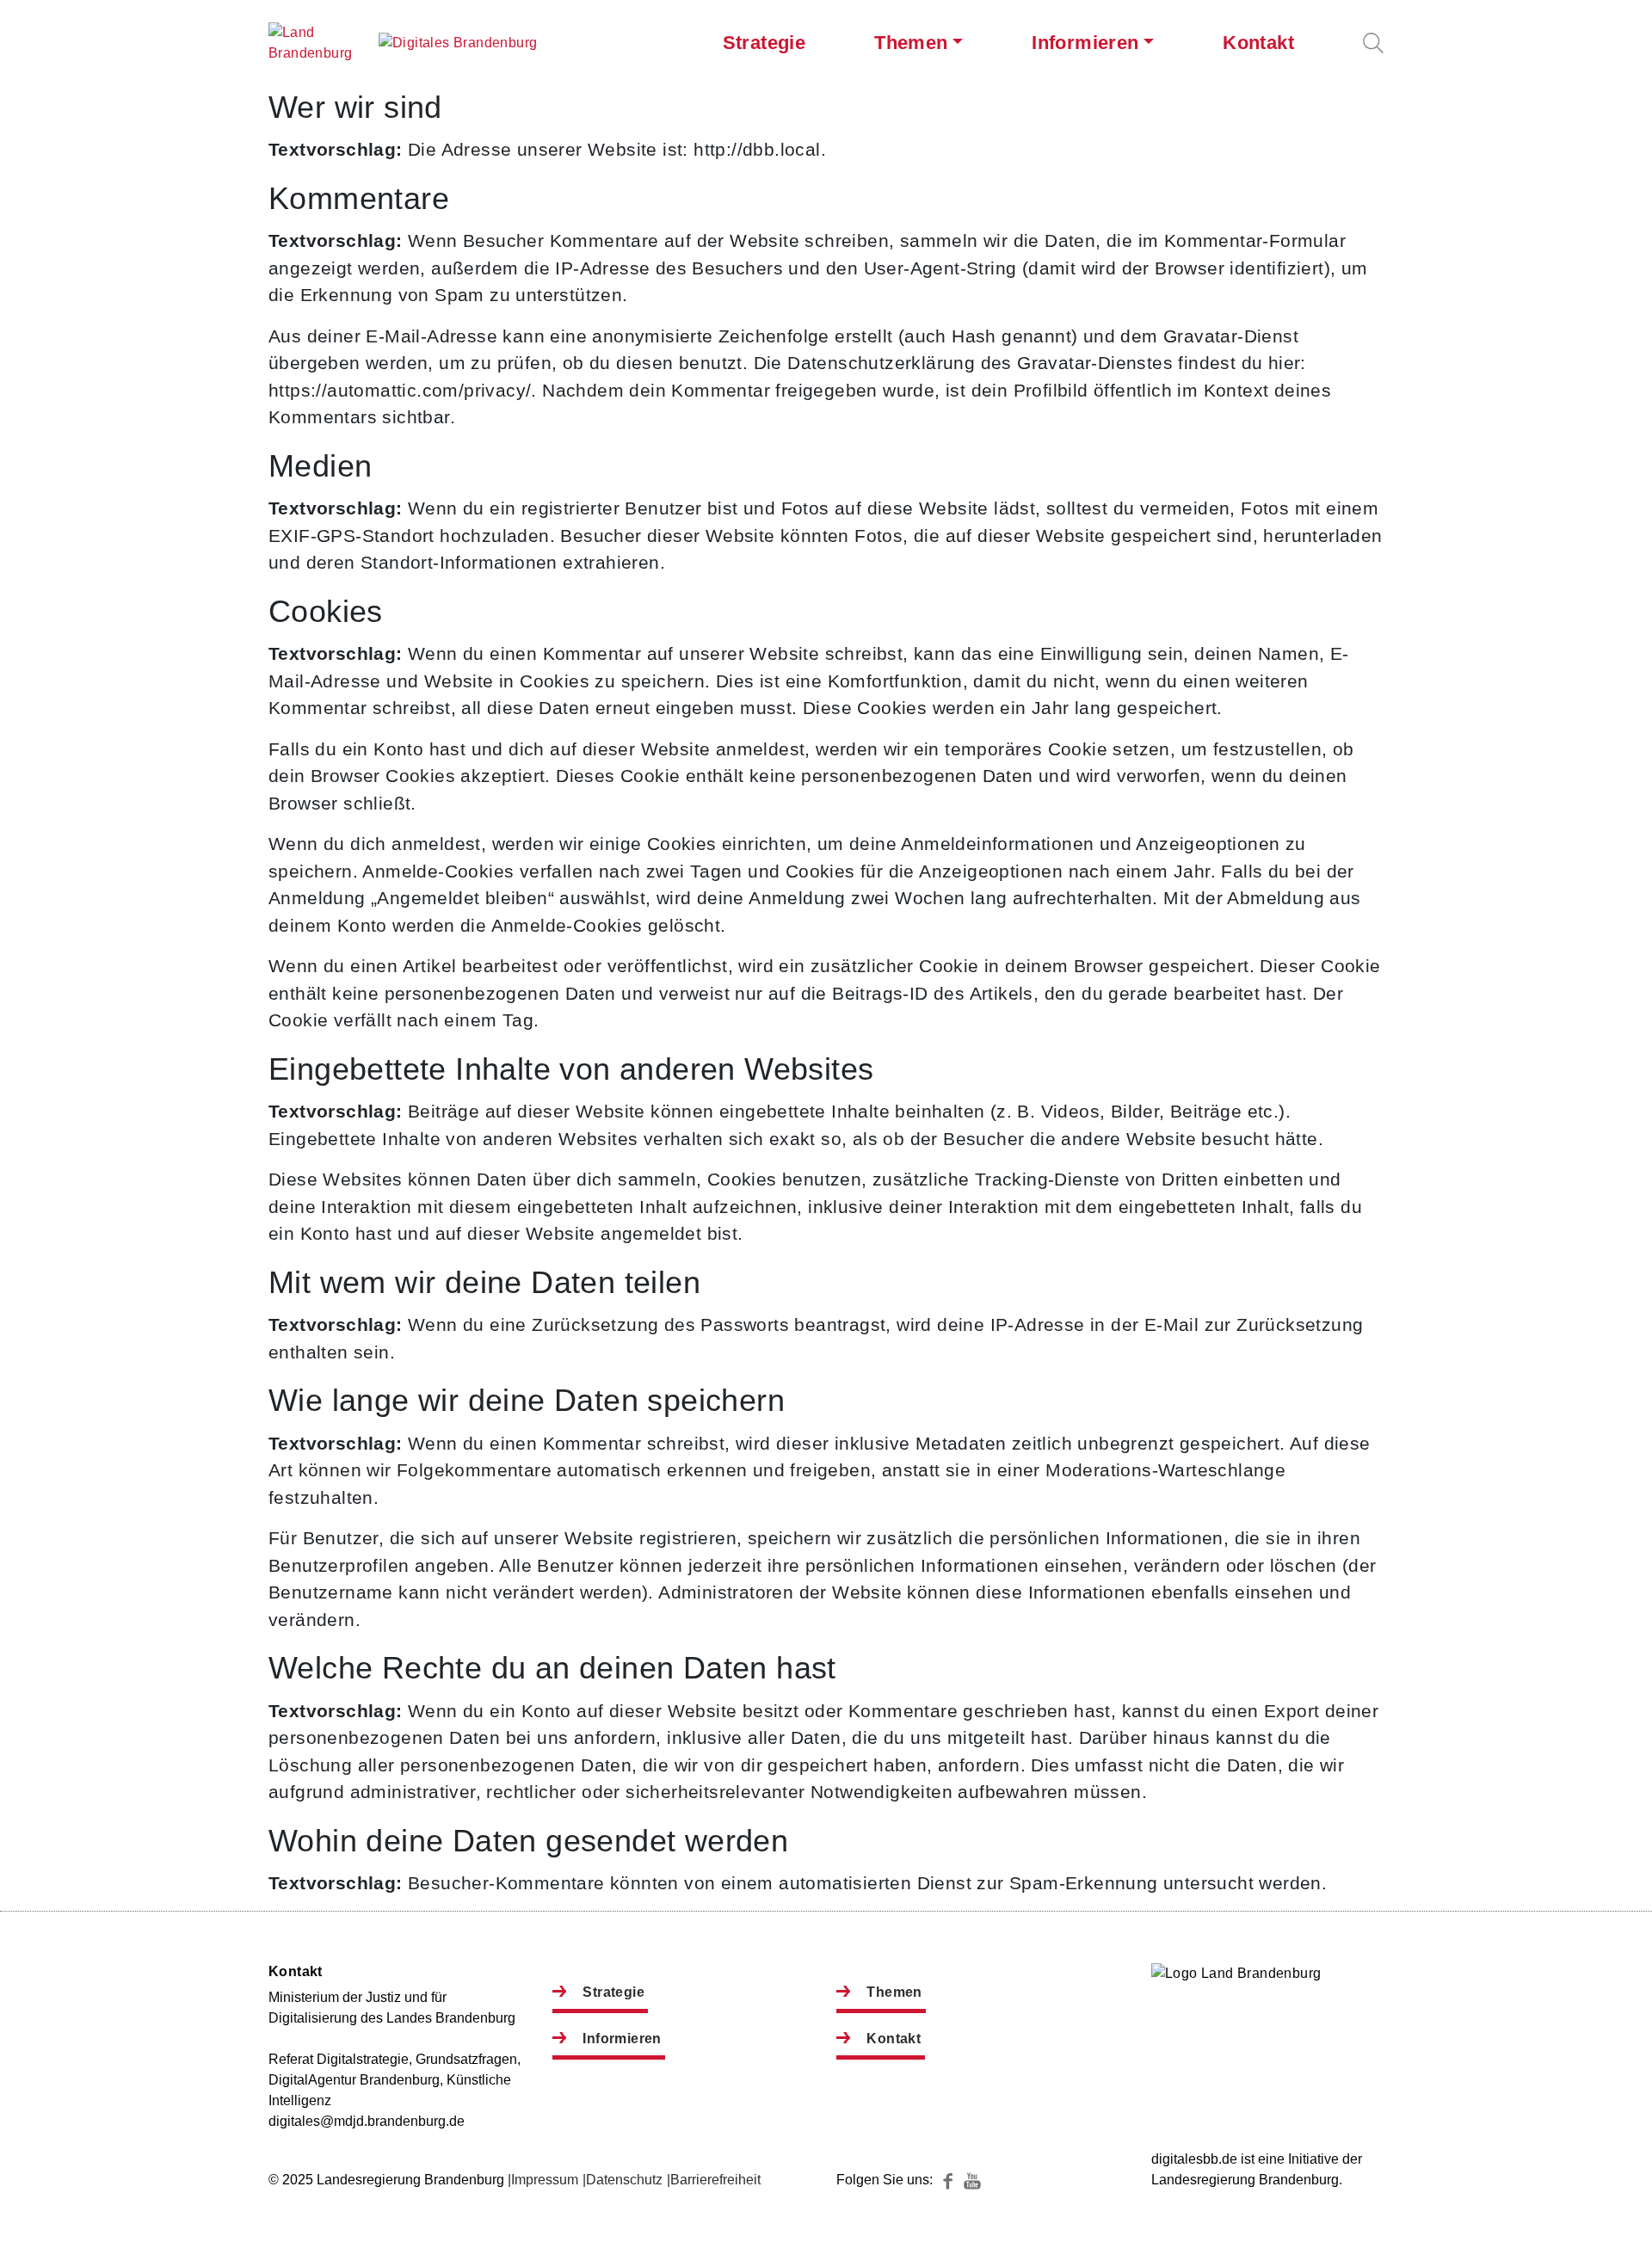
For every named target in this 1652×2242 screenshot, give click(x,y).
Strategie (764, 43)
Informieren (1085, 43)
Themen (911, 43)
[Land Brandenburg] (320, 43)
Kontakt (1258, 43)
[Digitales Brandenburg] (458, 43)
